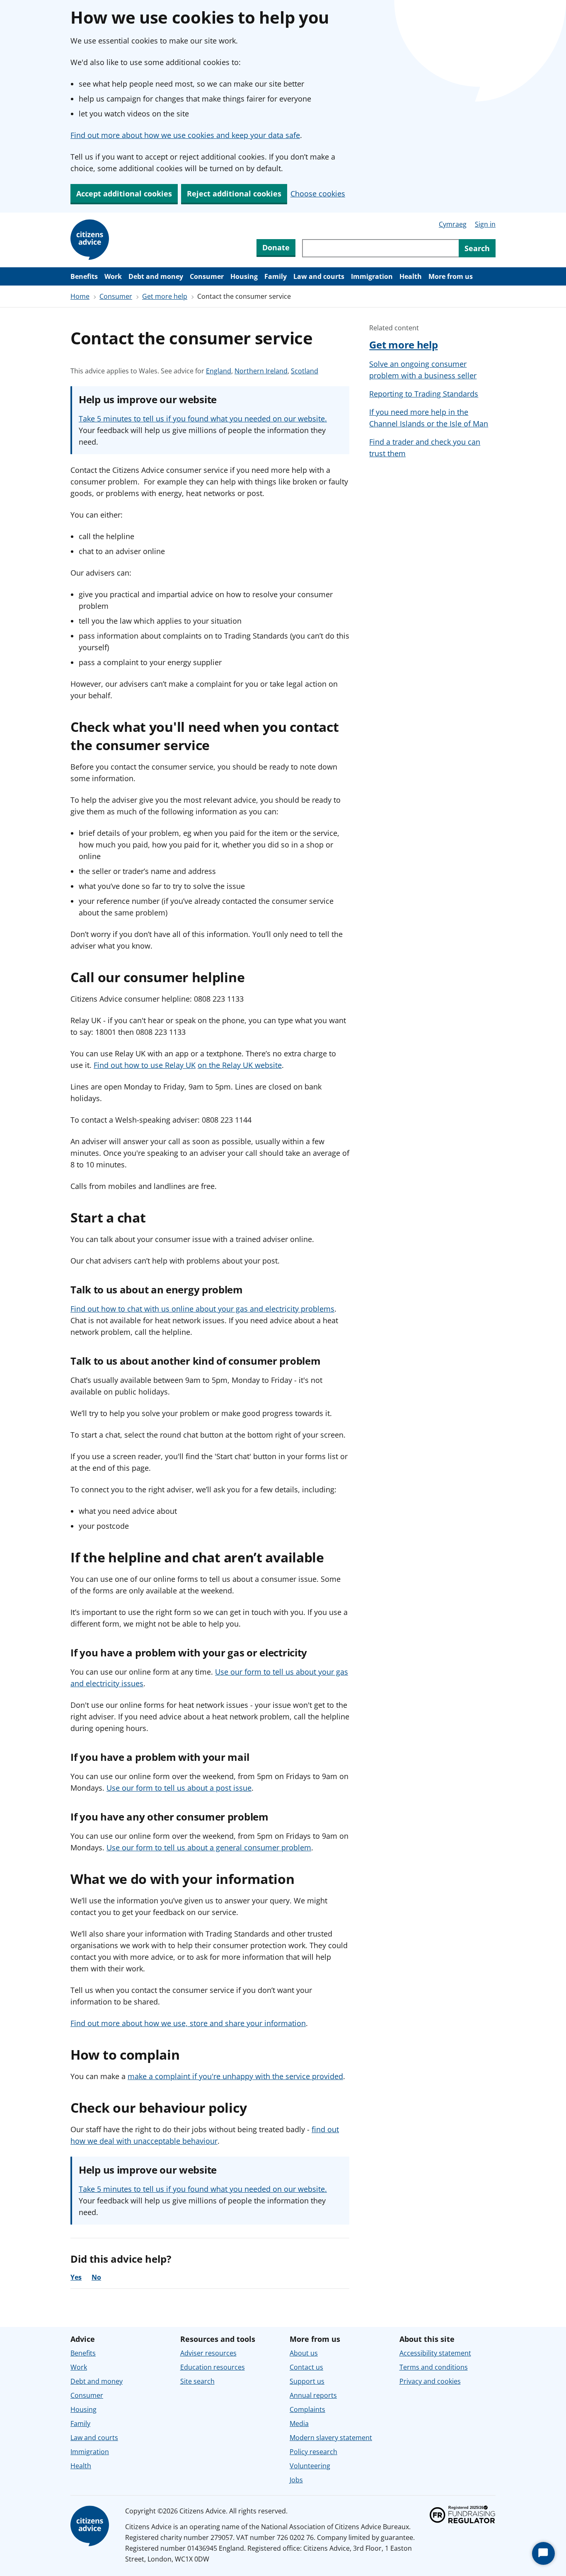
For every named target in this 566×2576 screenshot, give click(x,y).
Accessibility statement (435, 2353)
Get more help (165, 296)
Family (276, 276)
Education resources (213, 2367)
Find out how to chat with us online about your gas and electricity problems (202, 1309)
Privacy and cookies (430, 2381)
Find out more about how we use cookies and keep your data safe (185, 135)
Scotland (305, 371)
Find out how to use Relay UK (145, 1065)
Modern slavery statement (331, 2438)
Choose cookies (318, 194)
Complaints (307, 2409)
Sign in (485, 224)
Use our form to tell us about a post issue (179, 1788)
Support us (307, 2381)
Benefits (84, 276)
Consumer (207, 276)
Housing (244, 276)
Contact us (306, 2367)
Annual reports (313, 2395)
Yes (76, 2277)
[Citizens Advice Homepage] (91, 240)
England (219, 371)
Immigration (372, 276)
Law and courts (319, 276)
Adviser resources (208, 2353)
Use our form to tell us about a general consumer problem (209, 1847)
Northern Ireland (261, 371)
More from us (451, 276)
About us (304, 2353)
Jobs (296, 2480)
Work (113, 276)
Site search (197, 2381)
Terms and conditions (434, 2367)
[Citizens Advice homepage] (91, 2526)
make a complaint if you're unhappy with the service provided (235, 2076)
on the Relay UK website (240, 1065)
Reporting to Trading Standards (424, 394)
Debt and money (156, 276)
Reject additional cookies (234, 194)
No (96, 2277)
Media (299, 2423)
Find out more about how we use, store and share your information (188, 2023)
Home (80, 296)
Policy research (313, 2452)
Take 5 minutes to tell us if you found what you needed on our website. (203, 419)
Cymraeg (453, 224)
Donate (276, 247)
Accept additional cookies (124, 194)
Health (411, 276)
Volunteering (310, 2466)
